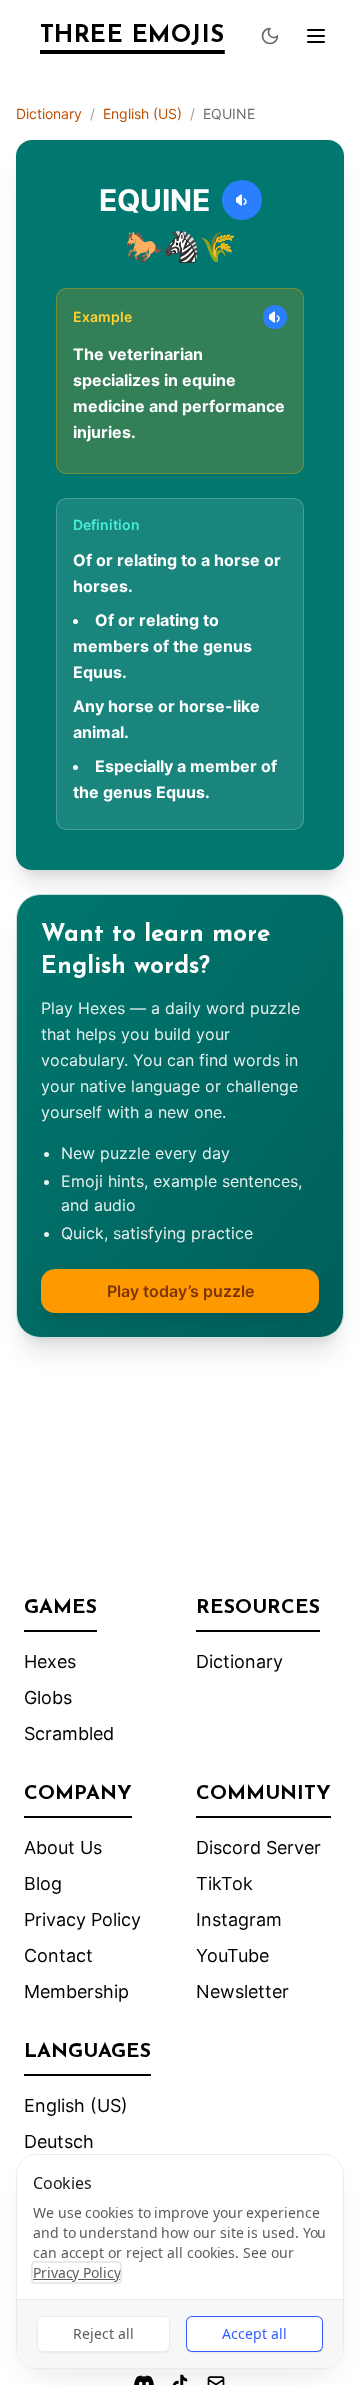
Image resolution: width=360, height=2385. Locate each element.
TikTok (224, 1883)
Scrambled (69, 1733)
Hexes (50, 1661)
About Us (63, 1847)
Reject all (103, 2333)
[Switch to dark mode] (270, 36)
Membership (76, 1991)
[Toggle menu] (316, 36)
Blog (43, 1883)
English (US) (142, 113)
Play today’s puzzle (180, 1291)
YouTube (232, 1955)
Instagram (239, 1919)
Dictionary (49, 113)
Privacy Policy (82, 1919)
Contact (58, 1955)
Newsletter (242, 1991)
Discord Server (258, 1847)
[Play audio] (242, 200)
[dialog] (180, 2261)
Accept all (254, 2333)
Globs (48, 1697)
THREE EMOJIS (132, 36)
